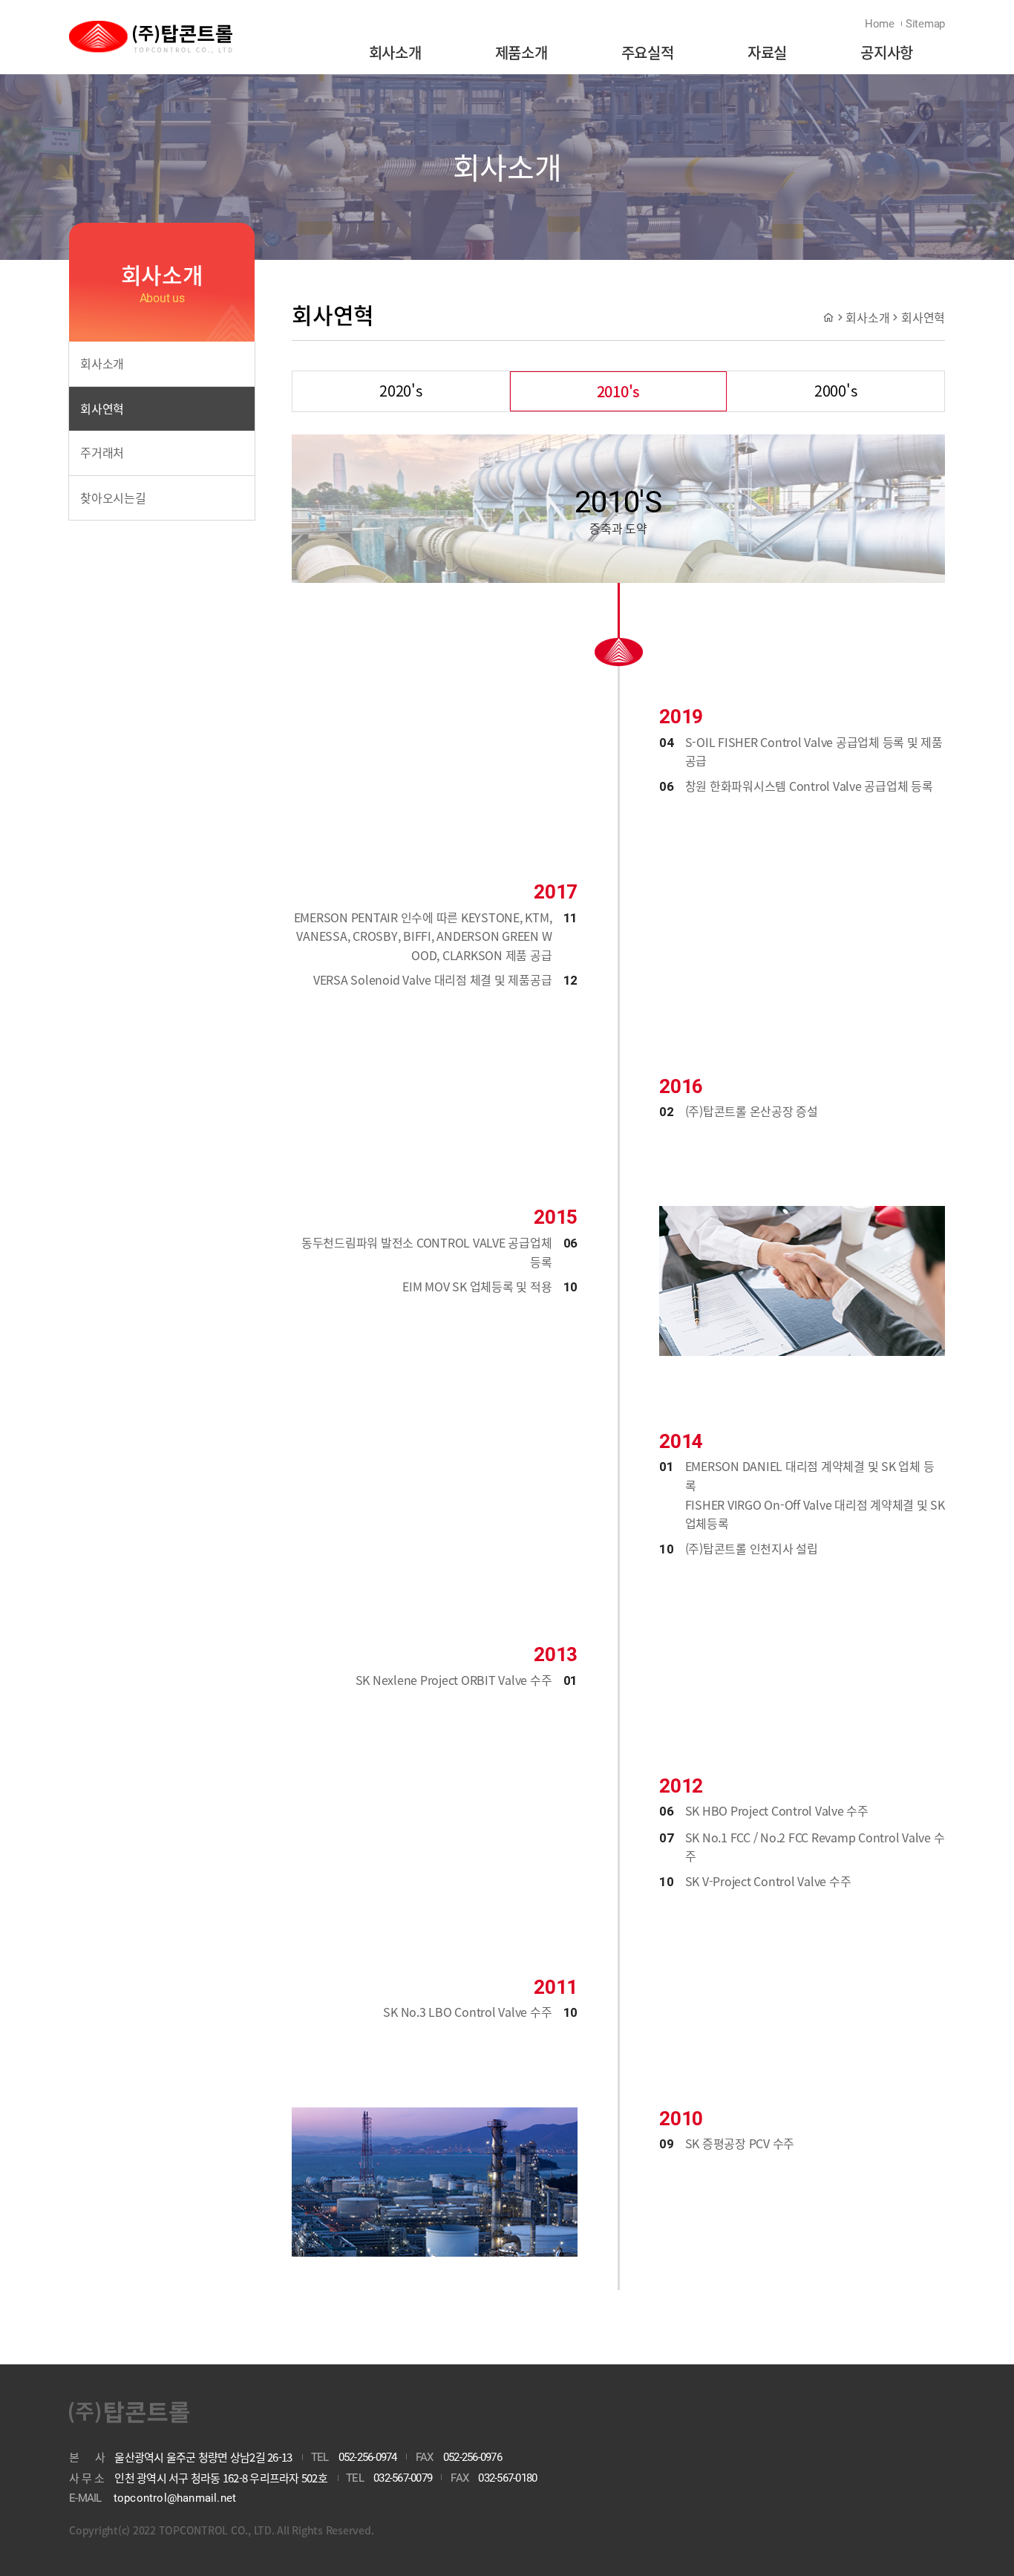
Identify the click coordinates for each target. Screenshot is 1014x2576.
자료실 (767, 52)
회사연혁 (102, 408)
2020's (401, 390)
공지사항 (887, 52)
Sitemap (925, 24)
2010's (619, 391)
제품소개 (521, 52)
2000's (836, 390)
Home (880, 24)
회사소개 (395, 52)
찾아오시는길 (113, 498)
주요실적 (648, 52)
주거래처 (102, 452)
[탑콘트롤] (151, 38)
